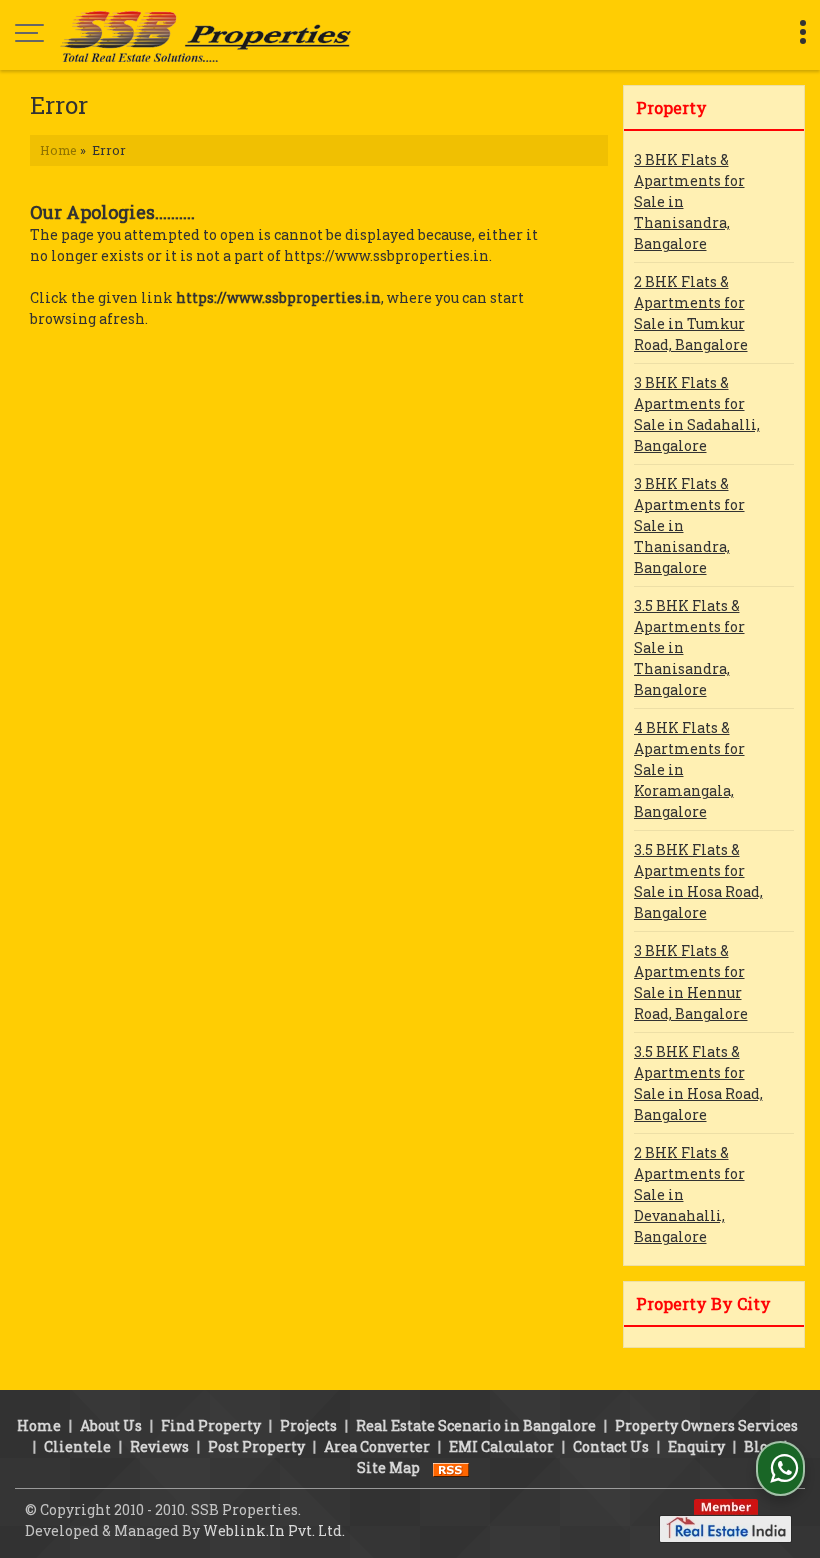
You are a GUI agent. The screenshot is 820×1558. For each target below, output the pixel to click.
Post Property (256, 1446)
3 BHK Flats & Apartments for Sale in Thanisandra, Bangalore (689, 201)
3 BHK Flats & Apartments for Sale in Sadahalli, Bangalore (697, 414)
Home (58, 150)
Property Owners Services (706, 1425)
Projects (308, 1425)
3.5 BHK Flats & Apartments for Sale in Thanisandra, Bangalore (689, 647)
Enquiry (696, 1446)
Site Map (388, 1467)
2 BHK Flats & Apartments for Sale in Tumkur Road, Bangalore (691, 313)
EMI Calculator (501, 1446)
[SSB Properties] (205, 35)
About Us (111, 1425)
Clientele (77, 1446)
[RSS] (451, 1467)
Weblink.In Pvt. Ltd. (274, 1530)
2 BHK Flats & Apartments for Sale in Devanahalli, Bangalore (689, 1194)
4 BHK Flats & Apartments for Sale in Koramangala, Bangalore (689, 769)
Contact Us (611, 1446)
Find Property (211, 1425)
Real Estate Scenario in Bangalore (476, 1425)
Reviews (159, 1446)
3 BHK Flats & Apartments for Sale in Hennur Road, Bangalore (691, 982)
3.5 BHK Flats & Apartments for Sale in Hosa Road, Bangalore (698, 881)
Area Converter (377, 1446)
